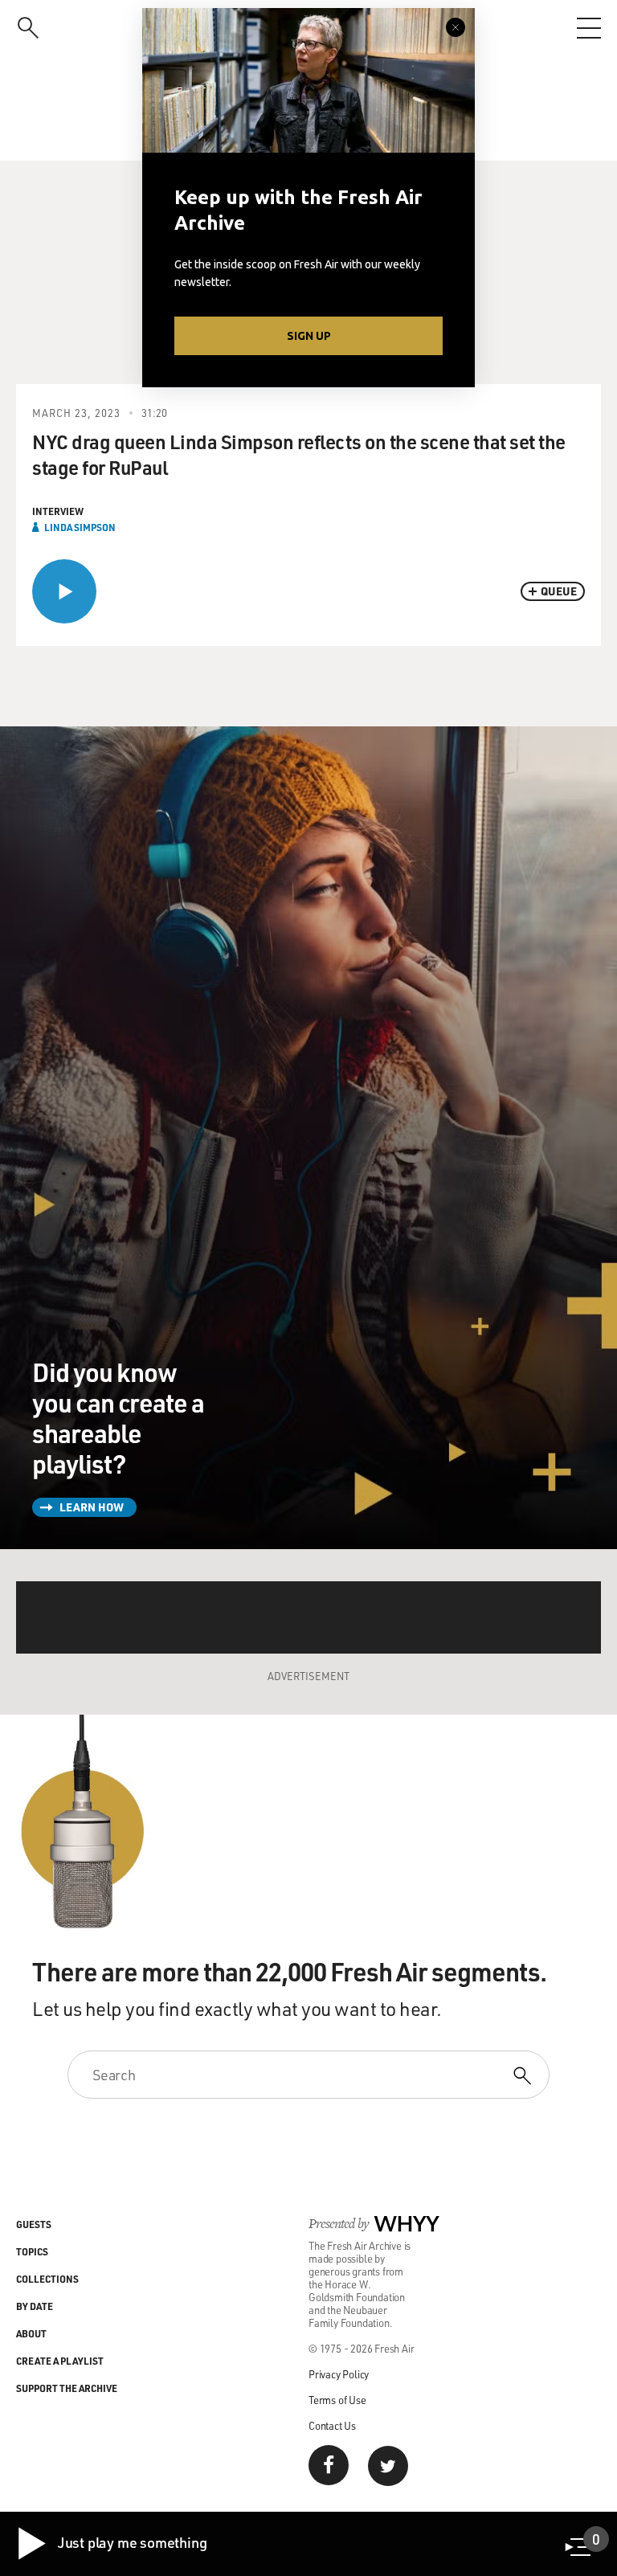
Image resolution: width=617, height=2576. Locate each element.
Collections (47, 2279)
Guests (34, 2224)
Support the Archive (67, 2388)
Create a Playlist (60, 2361)
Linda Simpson (80, 527)
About (31, 2333)
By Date (35, 2306)
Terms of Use (337, 2400)
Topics (32, 2251)
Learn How (92, 1507)
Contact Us (332, 2425)
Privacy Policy (339, 2374)
